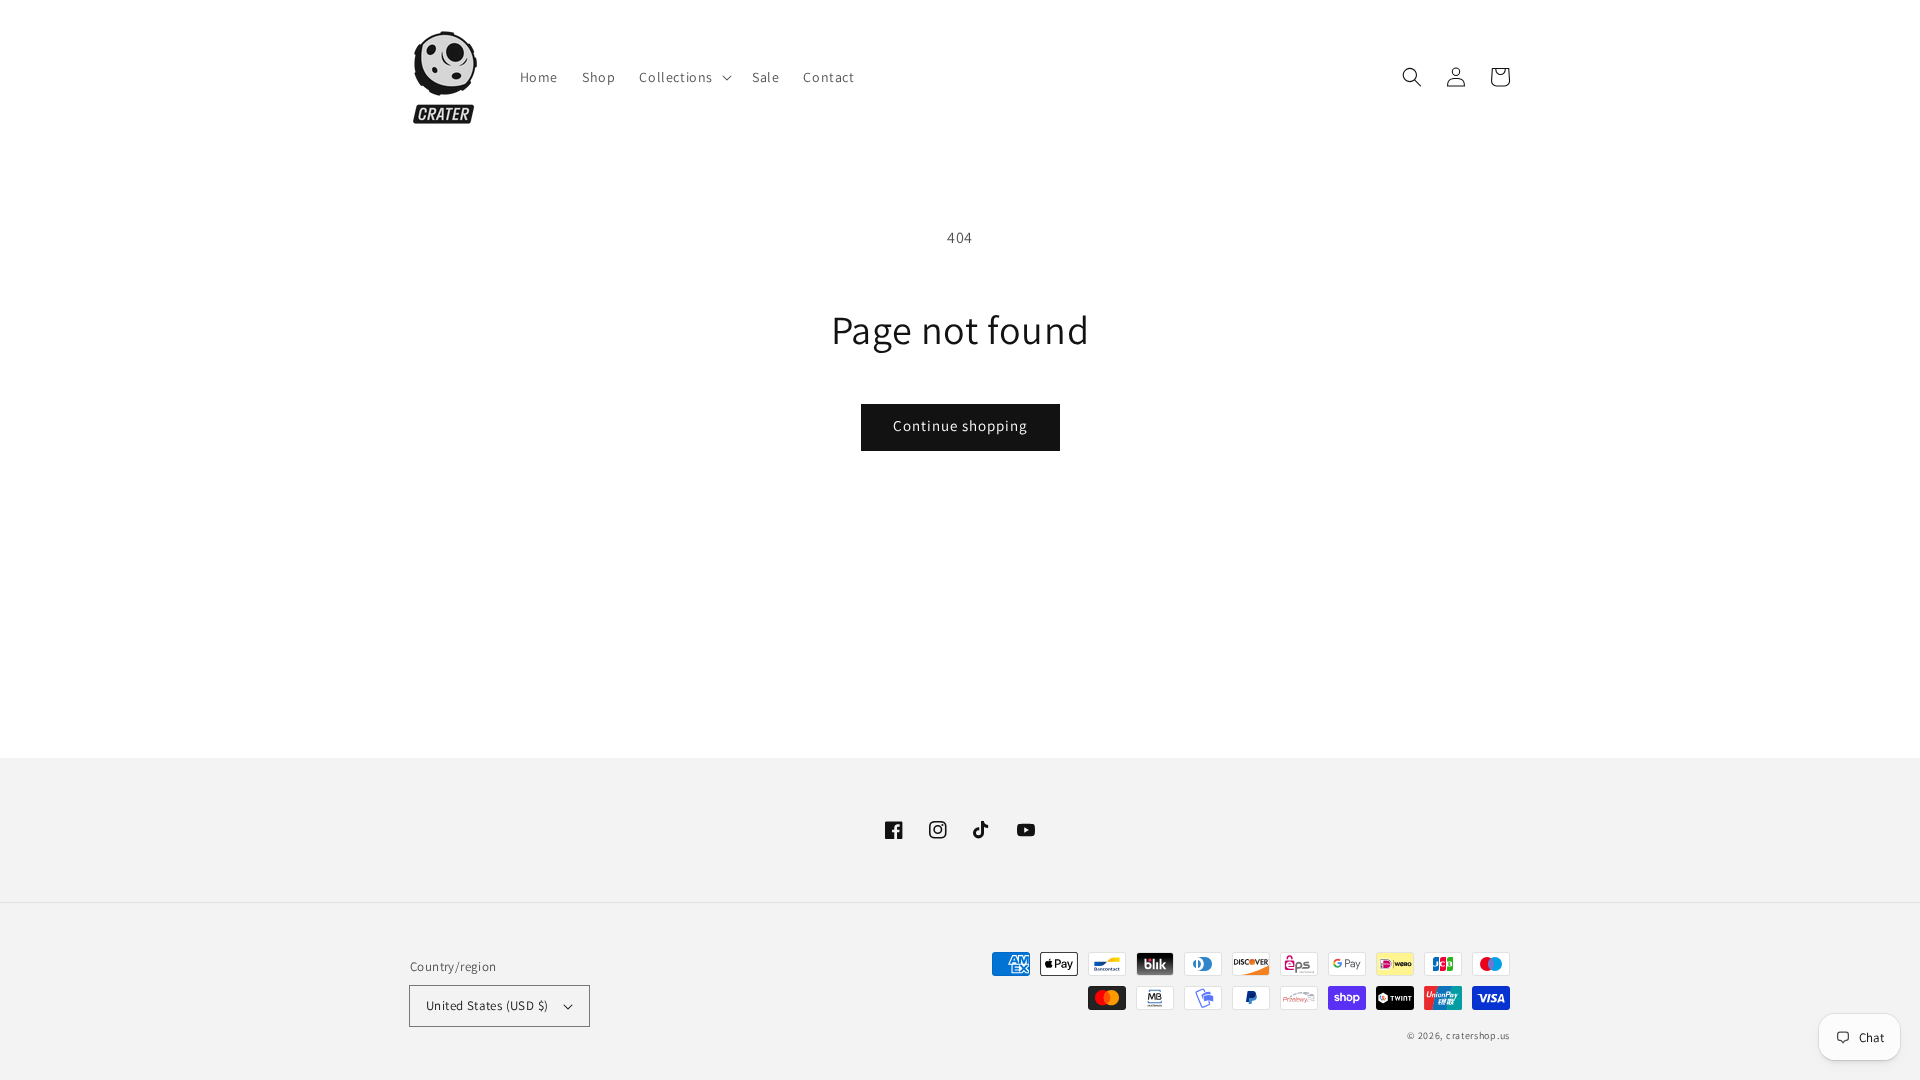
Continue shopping (960, 425)
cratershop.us (1478, 1035)
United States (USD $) (487, 1005)
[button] (1412, 77)
